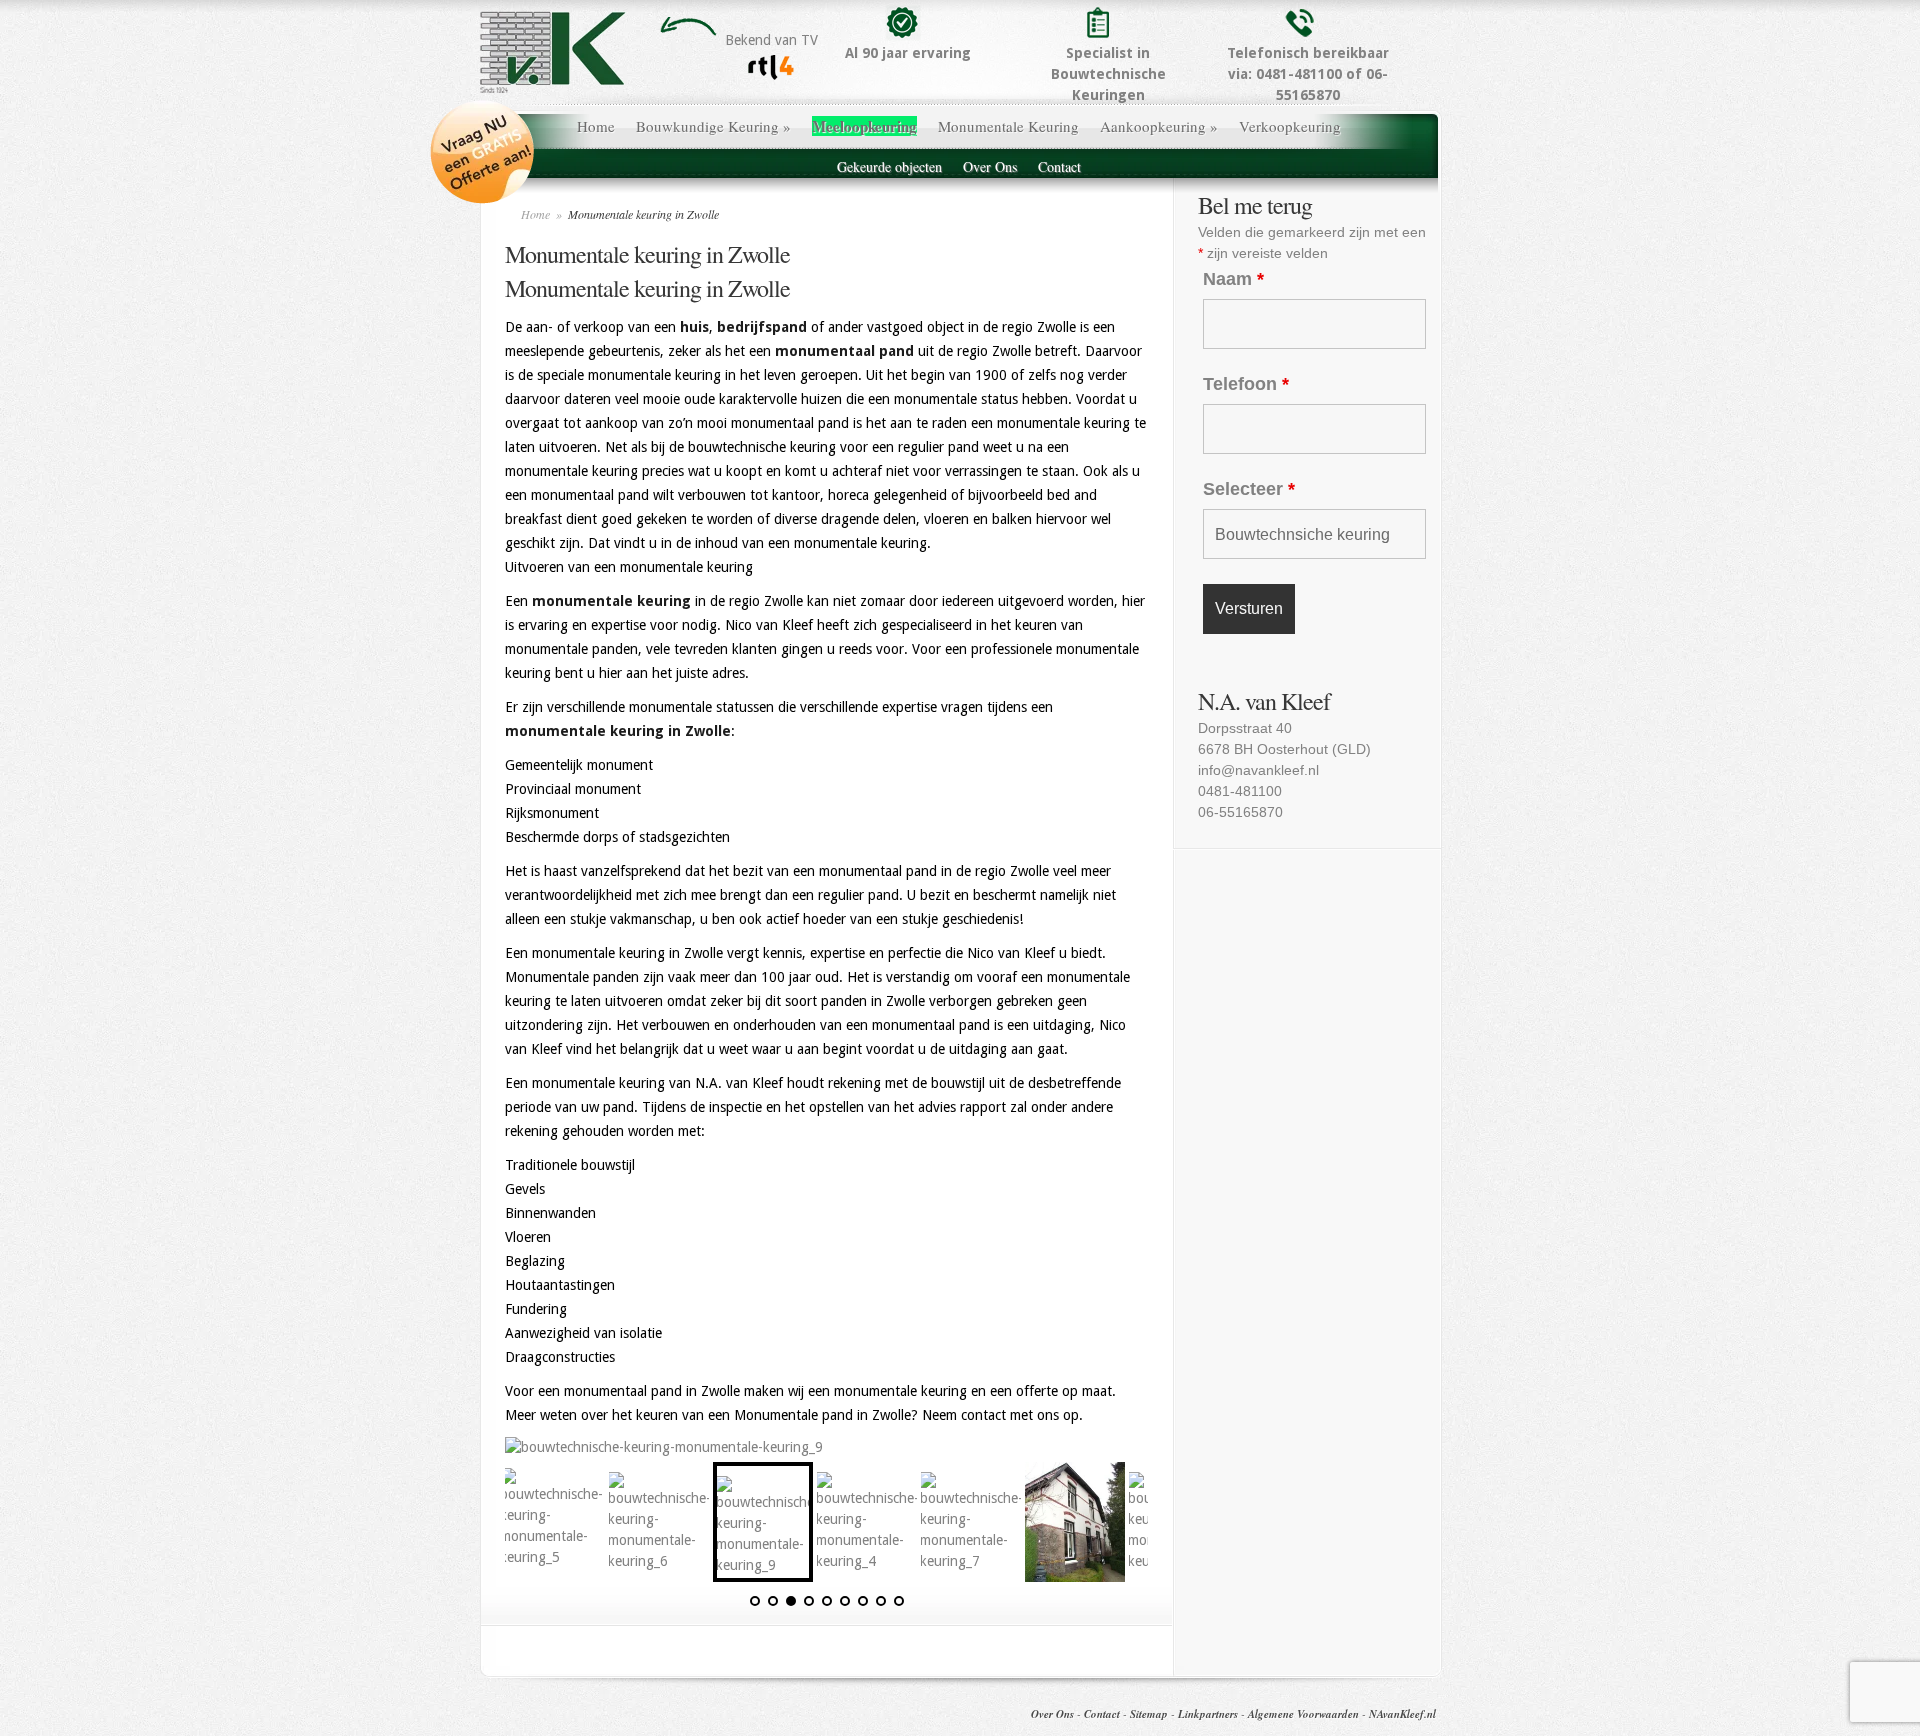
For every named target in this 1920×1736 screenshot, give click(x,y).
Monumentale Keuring (1008, 126)
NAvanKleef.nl (1402, 1714)
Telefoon (1246, 384)
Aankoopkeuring (1159, 126)
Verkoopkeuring (1290, 126)
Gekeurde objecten (889, 166)
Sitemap (1149, 1714)
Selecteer (1249, 489)
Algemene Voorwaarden (1303, 1714)
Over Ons (990, 166)
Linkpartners (1208, 1714)
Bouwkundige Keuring (713, 126)
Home (596, 126)
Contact (1059, 166)
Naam (1233, 279)
